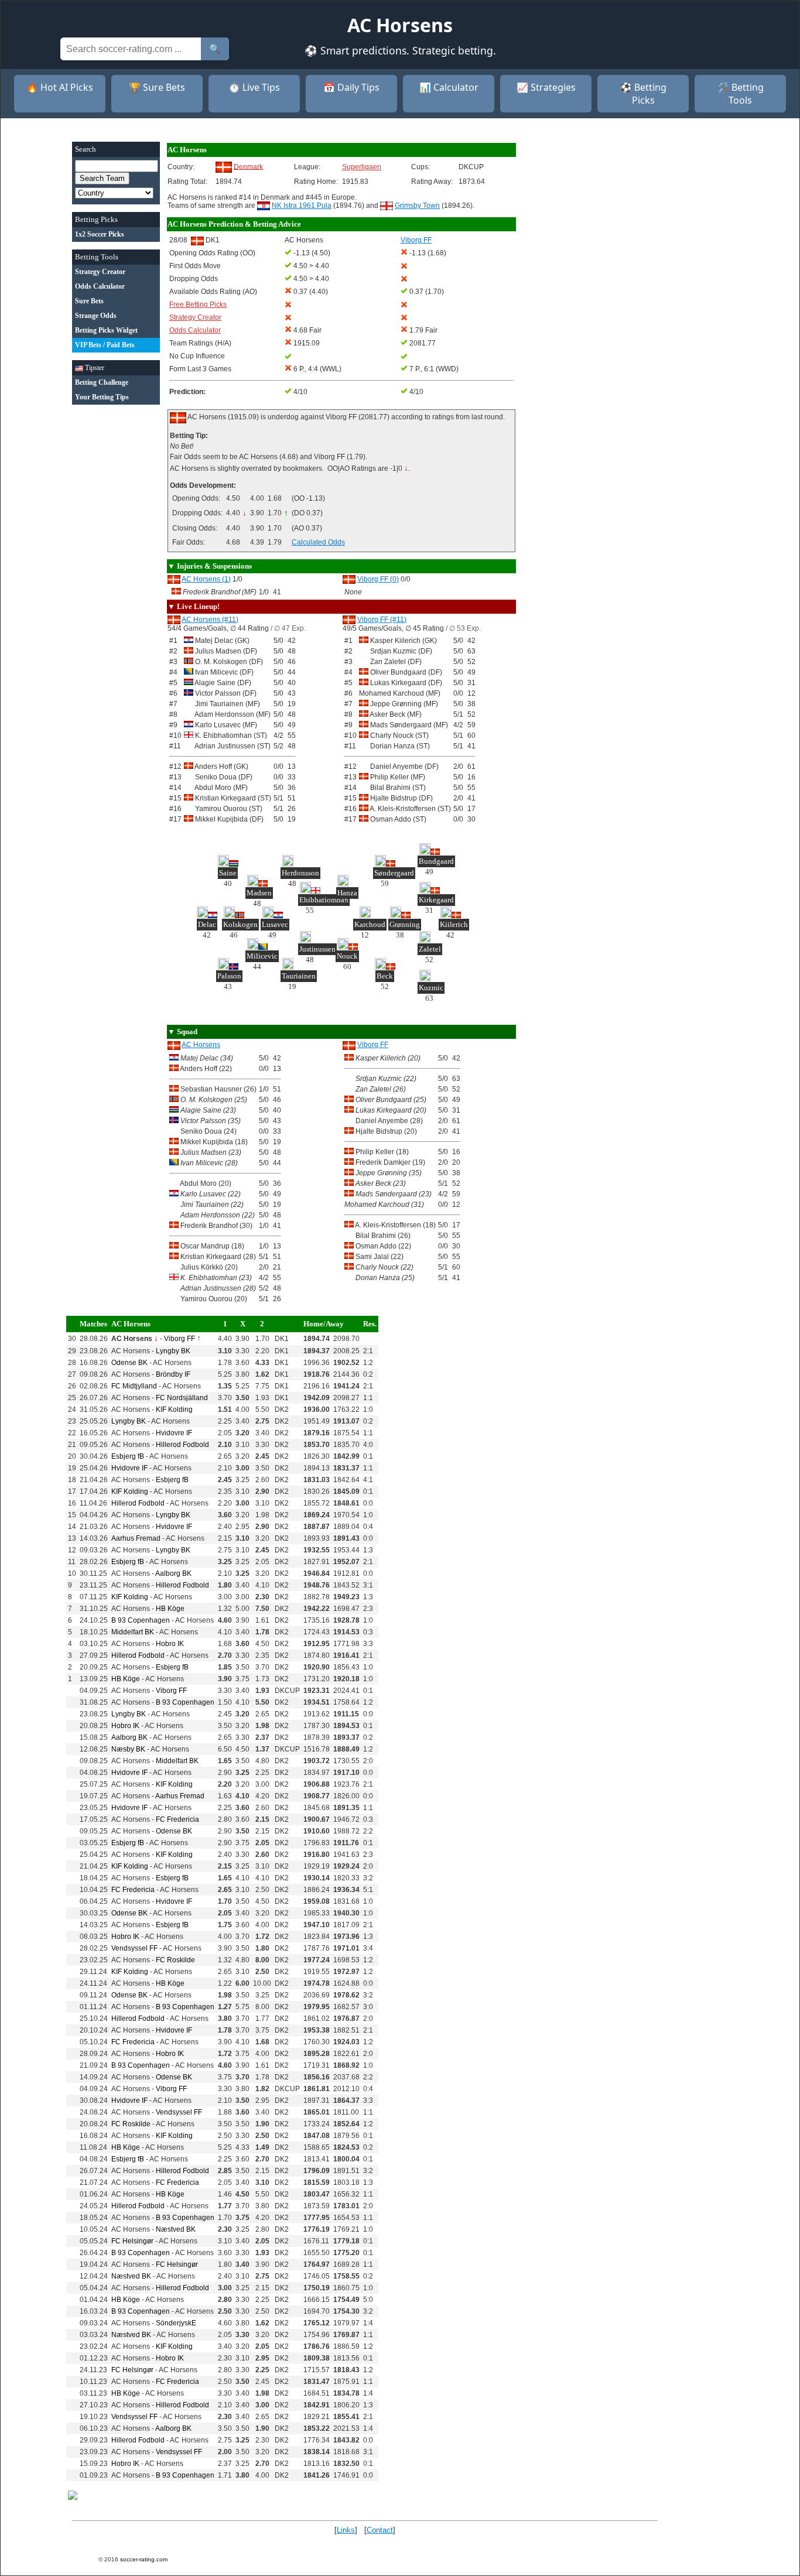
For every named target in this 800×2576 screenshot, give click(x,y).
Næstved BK (176, 2229)
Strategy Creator (195, 317)
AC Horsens (201, 1045)
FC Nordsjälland (182, 1398)
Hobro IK (170, 1644)
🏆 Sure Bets (157, 87)
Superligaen (362, 167)
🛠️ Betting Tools (741, 94)
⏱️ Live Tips (254, 87)
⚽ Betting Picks (643, 94)
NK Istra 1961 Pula (302, 206)
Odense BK (129, 1363)
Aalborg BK (173, 1573)
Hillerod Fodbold (182, 1445)
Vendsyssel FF (134, 1948)
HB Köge (170, 1609)
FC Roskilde (175, 1960)
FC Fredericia (177, 1819)
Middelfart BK (133, 1632)
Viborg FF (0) (378, 579)
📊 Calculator (449, 87)
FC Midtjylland (134, 1386)
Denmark (248, 166)
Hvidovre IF (174, 1433)
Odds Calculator (195, 330)
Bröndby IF (173, 1374)
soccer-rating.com (144, 2559)
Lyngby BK (173, 1351)
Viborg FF (373, 1045)
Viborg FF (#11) (382, 620)
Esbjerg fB (128, 1456)
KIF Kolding (174, 1410)
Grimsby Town (417, 206)
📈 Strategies (546, 87)
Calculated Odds (318, 542)
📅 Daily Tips (351, 87)
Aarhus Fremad (136, 1538)
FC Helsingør (132, 2241)
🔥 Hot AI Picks (60, 87)
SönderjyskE (176, 2323)
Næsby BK (128, 1749)
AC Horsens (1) (206, 579)
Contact (380, 2530)
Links (346, 2530)
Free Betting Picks (198, 305)
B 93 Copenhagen (141, 1620)
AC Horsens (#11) (210, 620)
